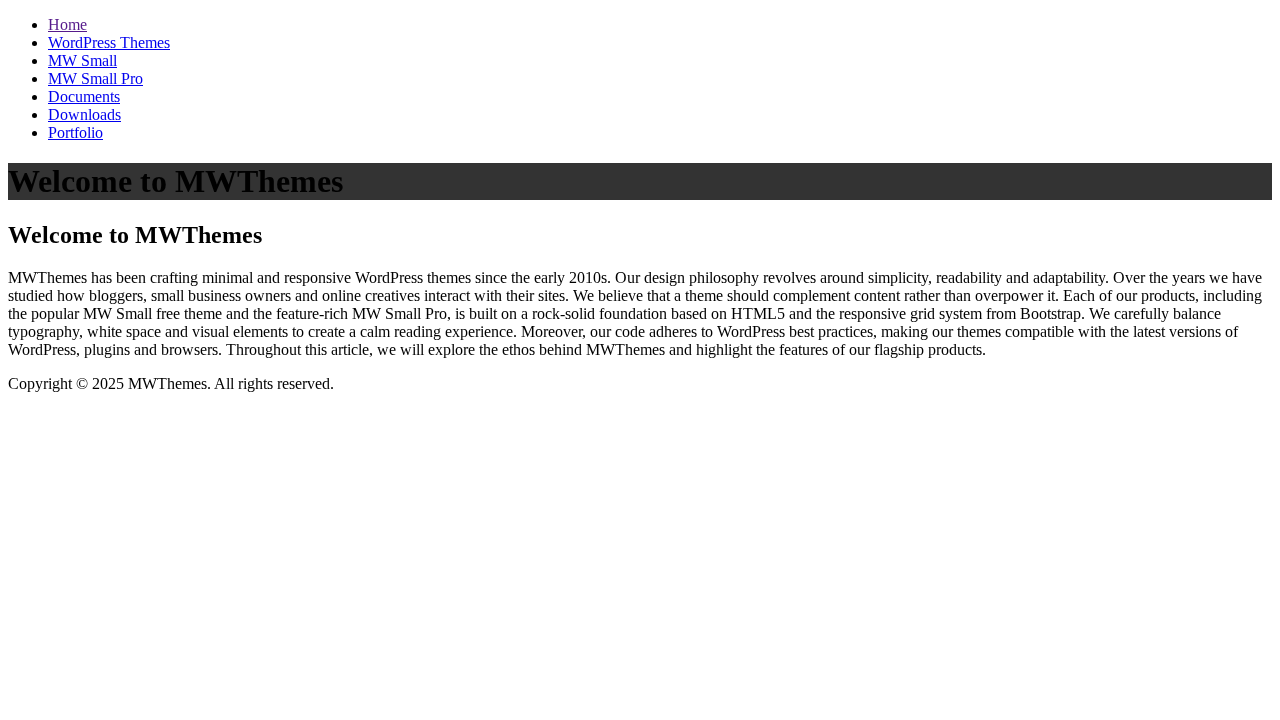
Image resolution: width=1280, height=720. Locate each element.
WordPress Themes (109, 42)
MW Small (82, 60)
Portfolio (75, 132)
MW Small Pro (95, 78)
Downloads (84, 114)
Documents (84, 96)
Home (67, 24)
